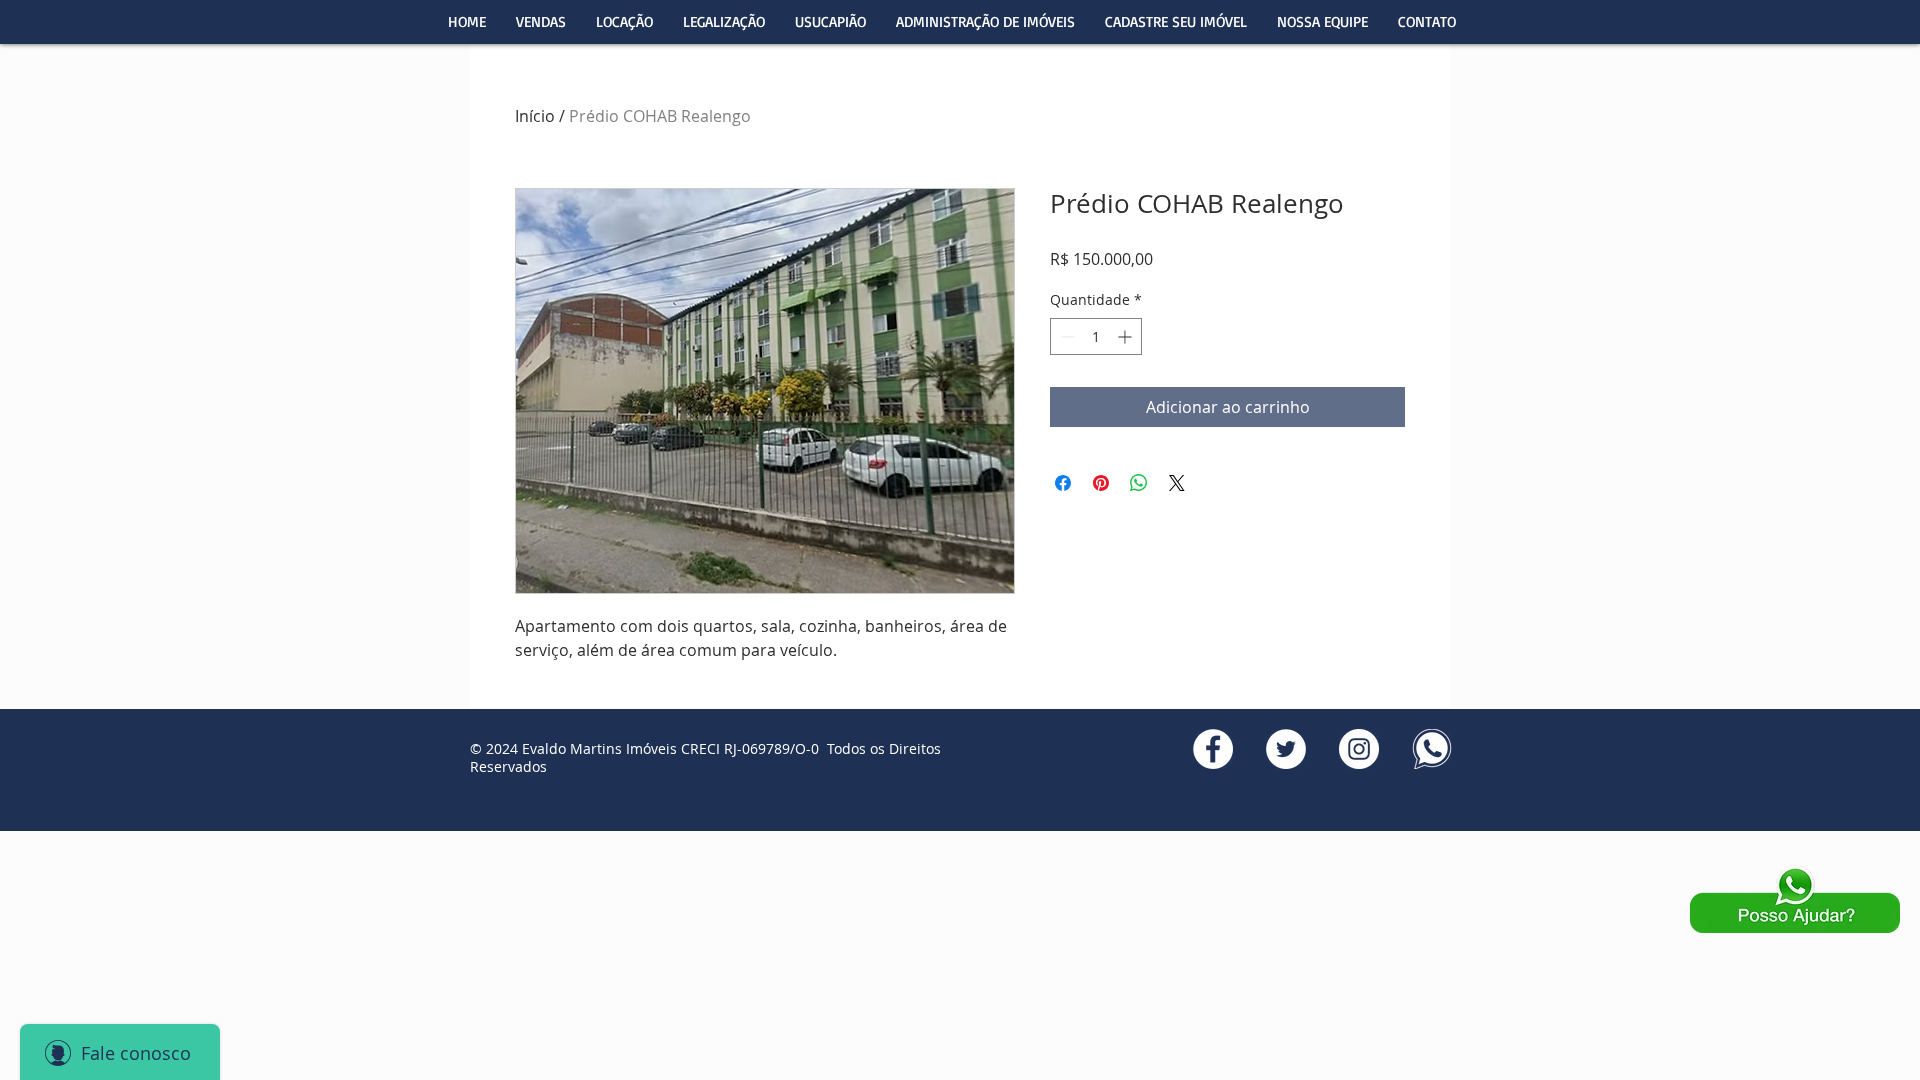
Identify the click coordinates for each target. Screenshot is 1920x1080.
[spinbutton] (1096, 336)
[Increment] (1126, 336)
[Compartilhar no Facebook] (1063, 483)
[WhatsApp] (1432, 749)
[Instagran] (1359, 749)
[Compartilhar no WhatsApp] (1139, 483)
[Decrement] (1065, 336)
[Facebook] (1213, 749)
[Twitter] (1286, 749)
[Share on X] (1177, 483)
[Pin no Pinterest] (1101, 483)
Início (535, 116)
